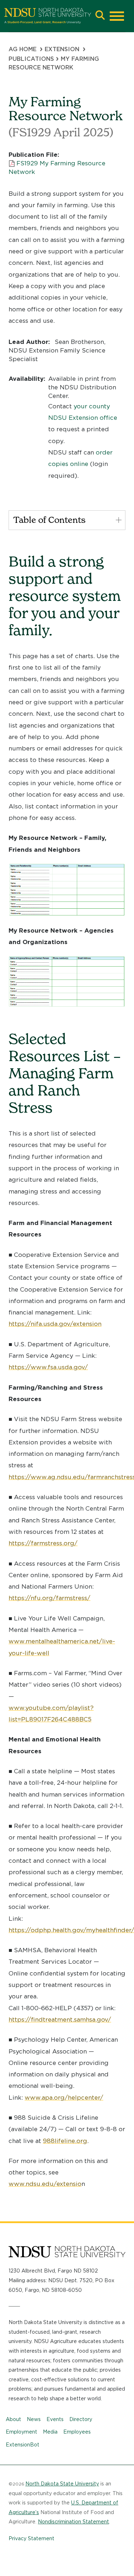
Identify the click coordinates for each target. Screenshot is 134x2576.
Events (55, 2419)
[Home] (48, 16)
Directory (81, 2419)
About (13, 2419)
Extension (62, 49)
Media (50, 2432)
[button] (100, 16)
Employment (21, 2432)
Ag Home (23, 49)
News (34, 2419)
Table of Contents (49, 520)
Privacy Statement (31, 2538)
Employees (77, 2432)
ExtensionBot (23, 2445)
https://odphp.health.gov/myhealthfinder (70, 1930)
